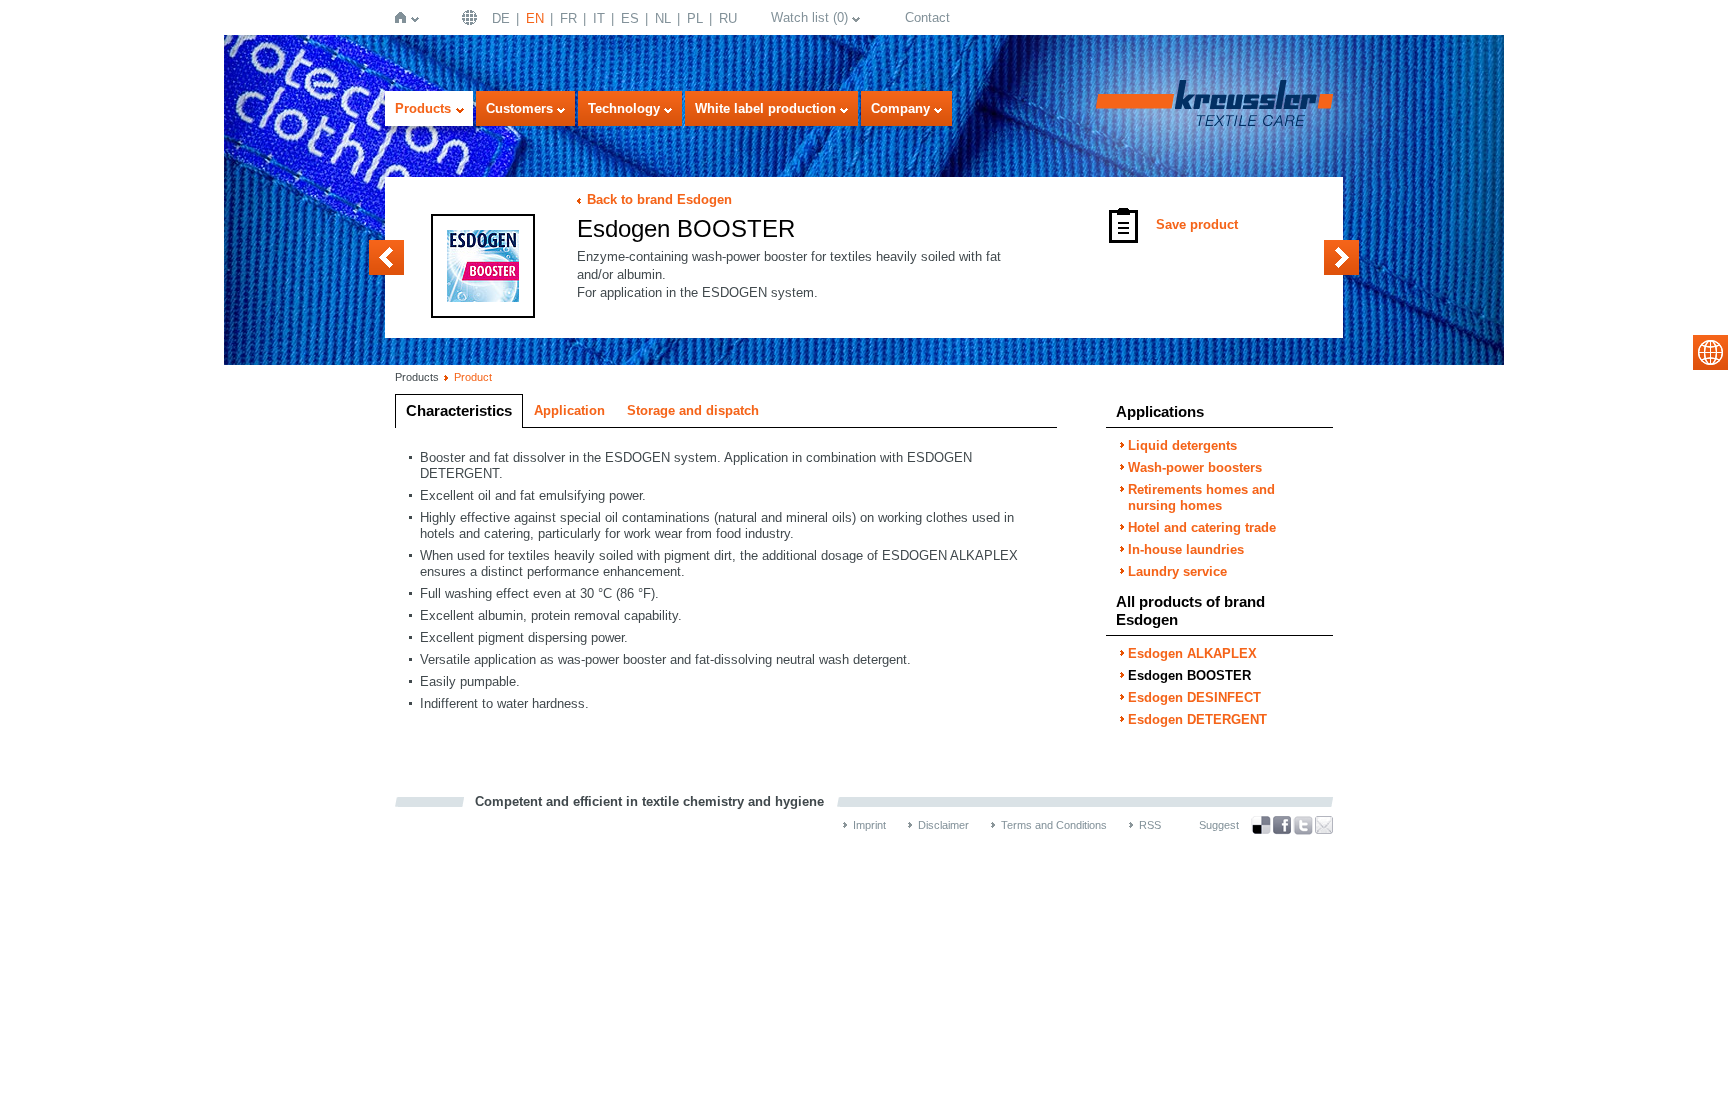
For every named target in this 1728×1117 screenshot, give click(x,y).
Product (473, 377)
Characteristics (459, 410)
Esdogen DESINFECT (1341, 257)
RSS (1150, 825)
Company (900, 108)
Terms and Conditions (1054, 825)
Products (423, 108)
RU (728, 18)
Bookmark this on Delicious (1261, 825)
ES (630, 18)
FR (568, 18)
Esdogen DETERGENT (1197, 719)
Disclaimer (943, 825)
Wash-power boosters (1195, 467)
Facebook (1282, 825)
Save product (1197, 224)
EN (535, 18)
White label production (765, 108)
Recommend (1324, 825)
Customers (519, 108)
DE (501, 18)
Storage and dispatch (693, 410)
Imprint (869, 825)
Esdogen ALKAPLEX (386, 257)
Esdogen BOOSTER (1189, 675)
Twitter (1303, 825)
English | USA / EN (472, 17)
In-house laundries (1186, 549)
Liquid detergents (1182, 445)
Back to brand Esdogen (659, 199)
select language (1710, 352)
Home (404, 17)
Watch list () (809, 17)
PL (695, 18)
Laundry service (1177, 571)
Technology (624, 108)
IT (599, 18)
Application (569, 410)
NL (663, 18)
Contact (927, 17)
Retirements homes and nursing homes (1201, 497)
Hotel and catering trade (1202, 527)
